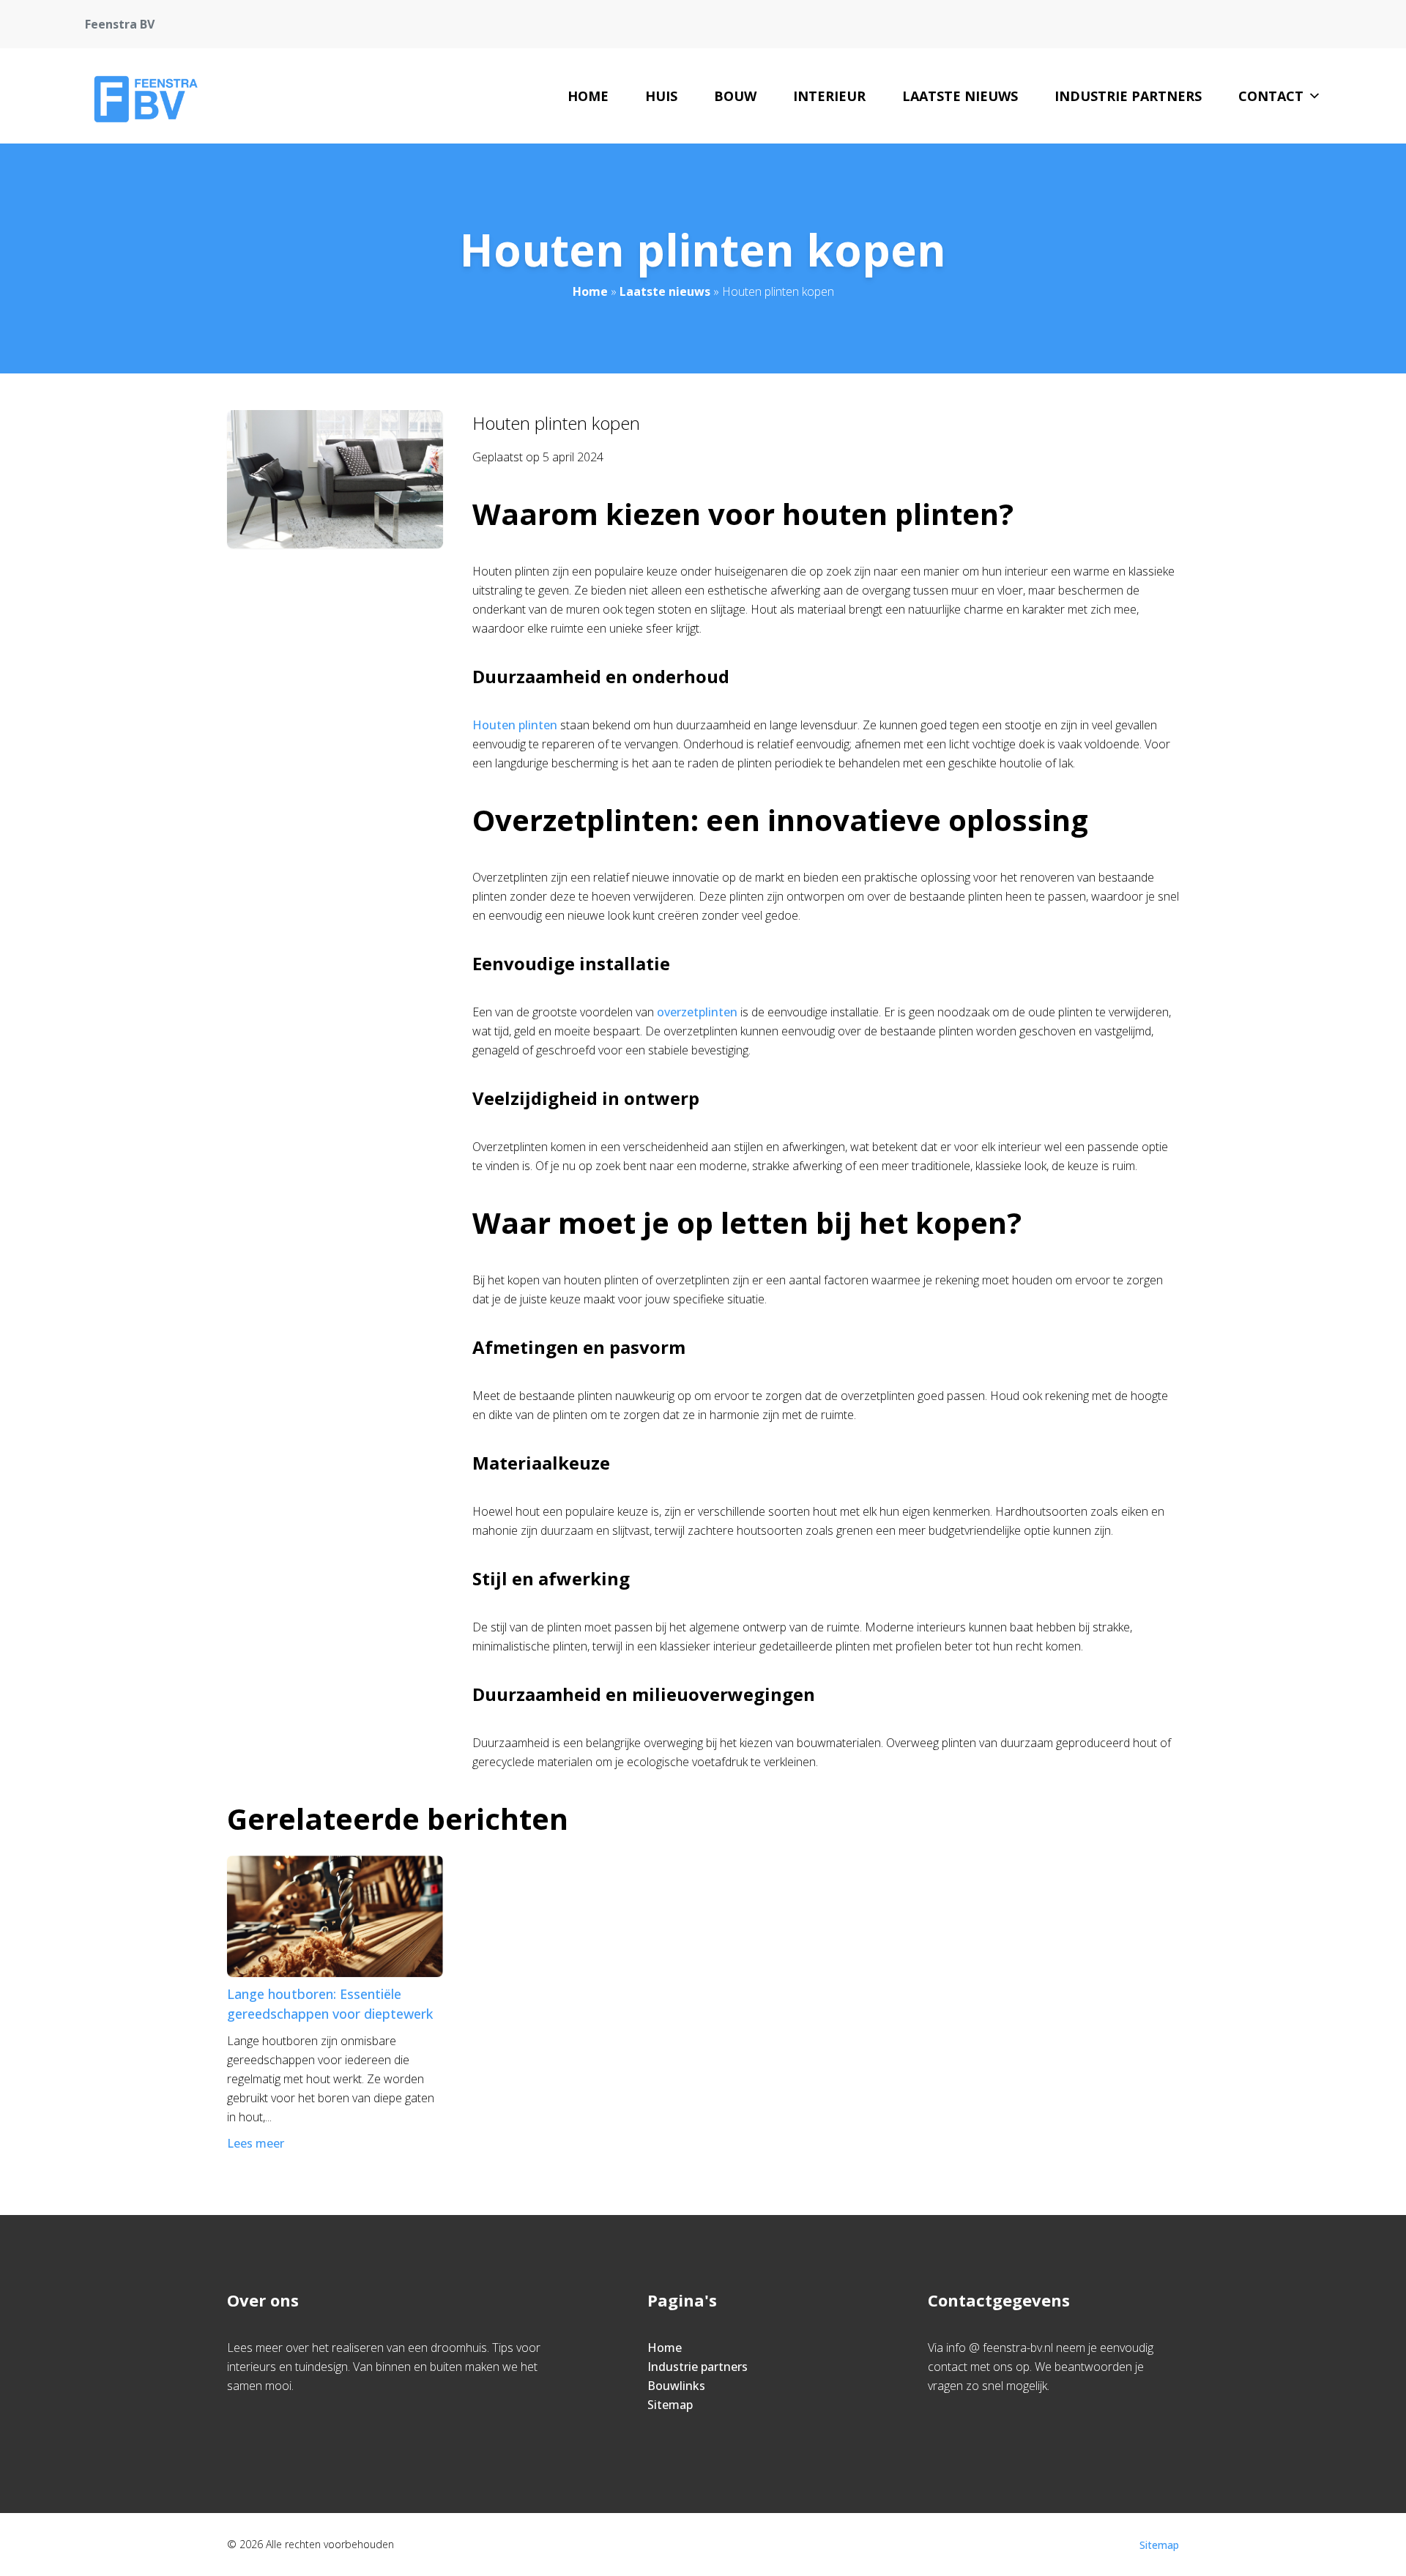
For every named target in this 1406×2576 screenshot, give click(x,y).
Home (588, 96)
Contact (1271, 96)
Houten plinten (515, 725)
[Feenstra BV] (143, 96)
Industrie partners (1128, 96)
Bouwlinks (676, 2386)
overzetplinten (697, 1012)
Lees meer (256, 2143)
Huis (661, 96)
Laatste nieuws (960, 96)
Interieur (829, 96)
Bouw (735, 96)
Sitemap (670, 2405)
